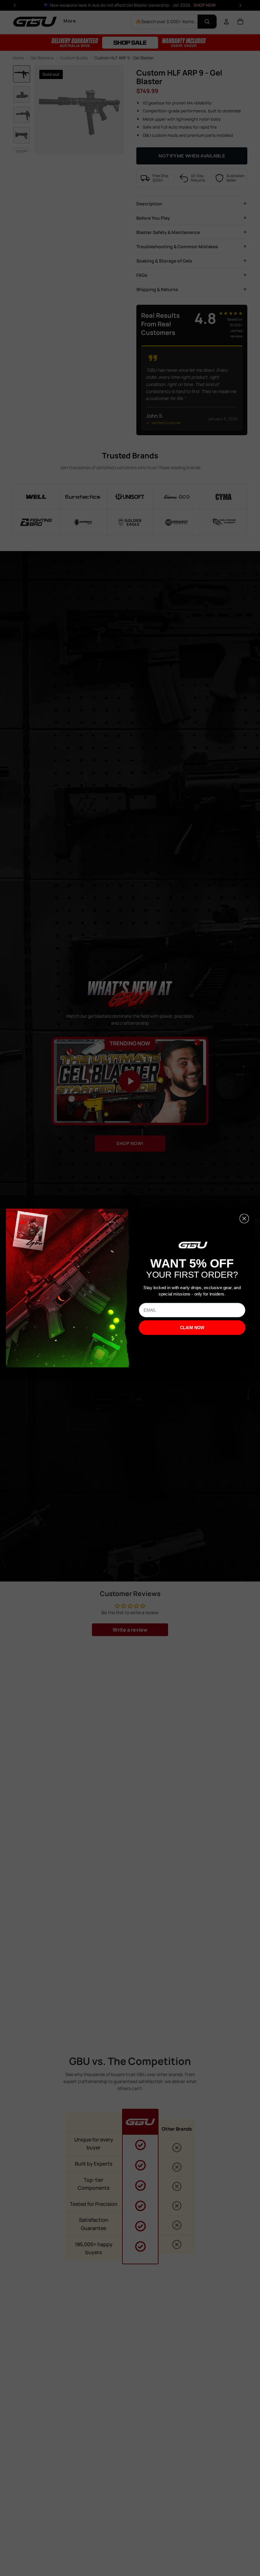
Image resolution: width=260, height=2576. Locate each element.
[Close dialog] (244, 1219)
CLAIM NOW (192, 1328)
